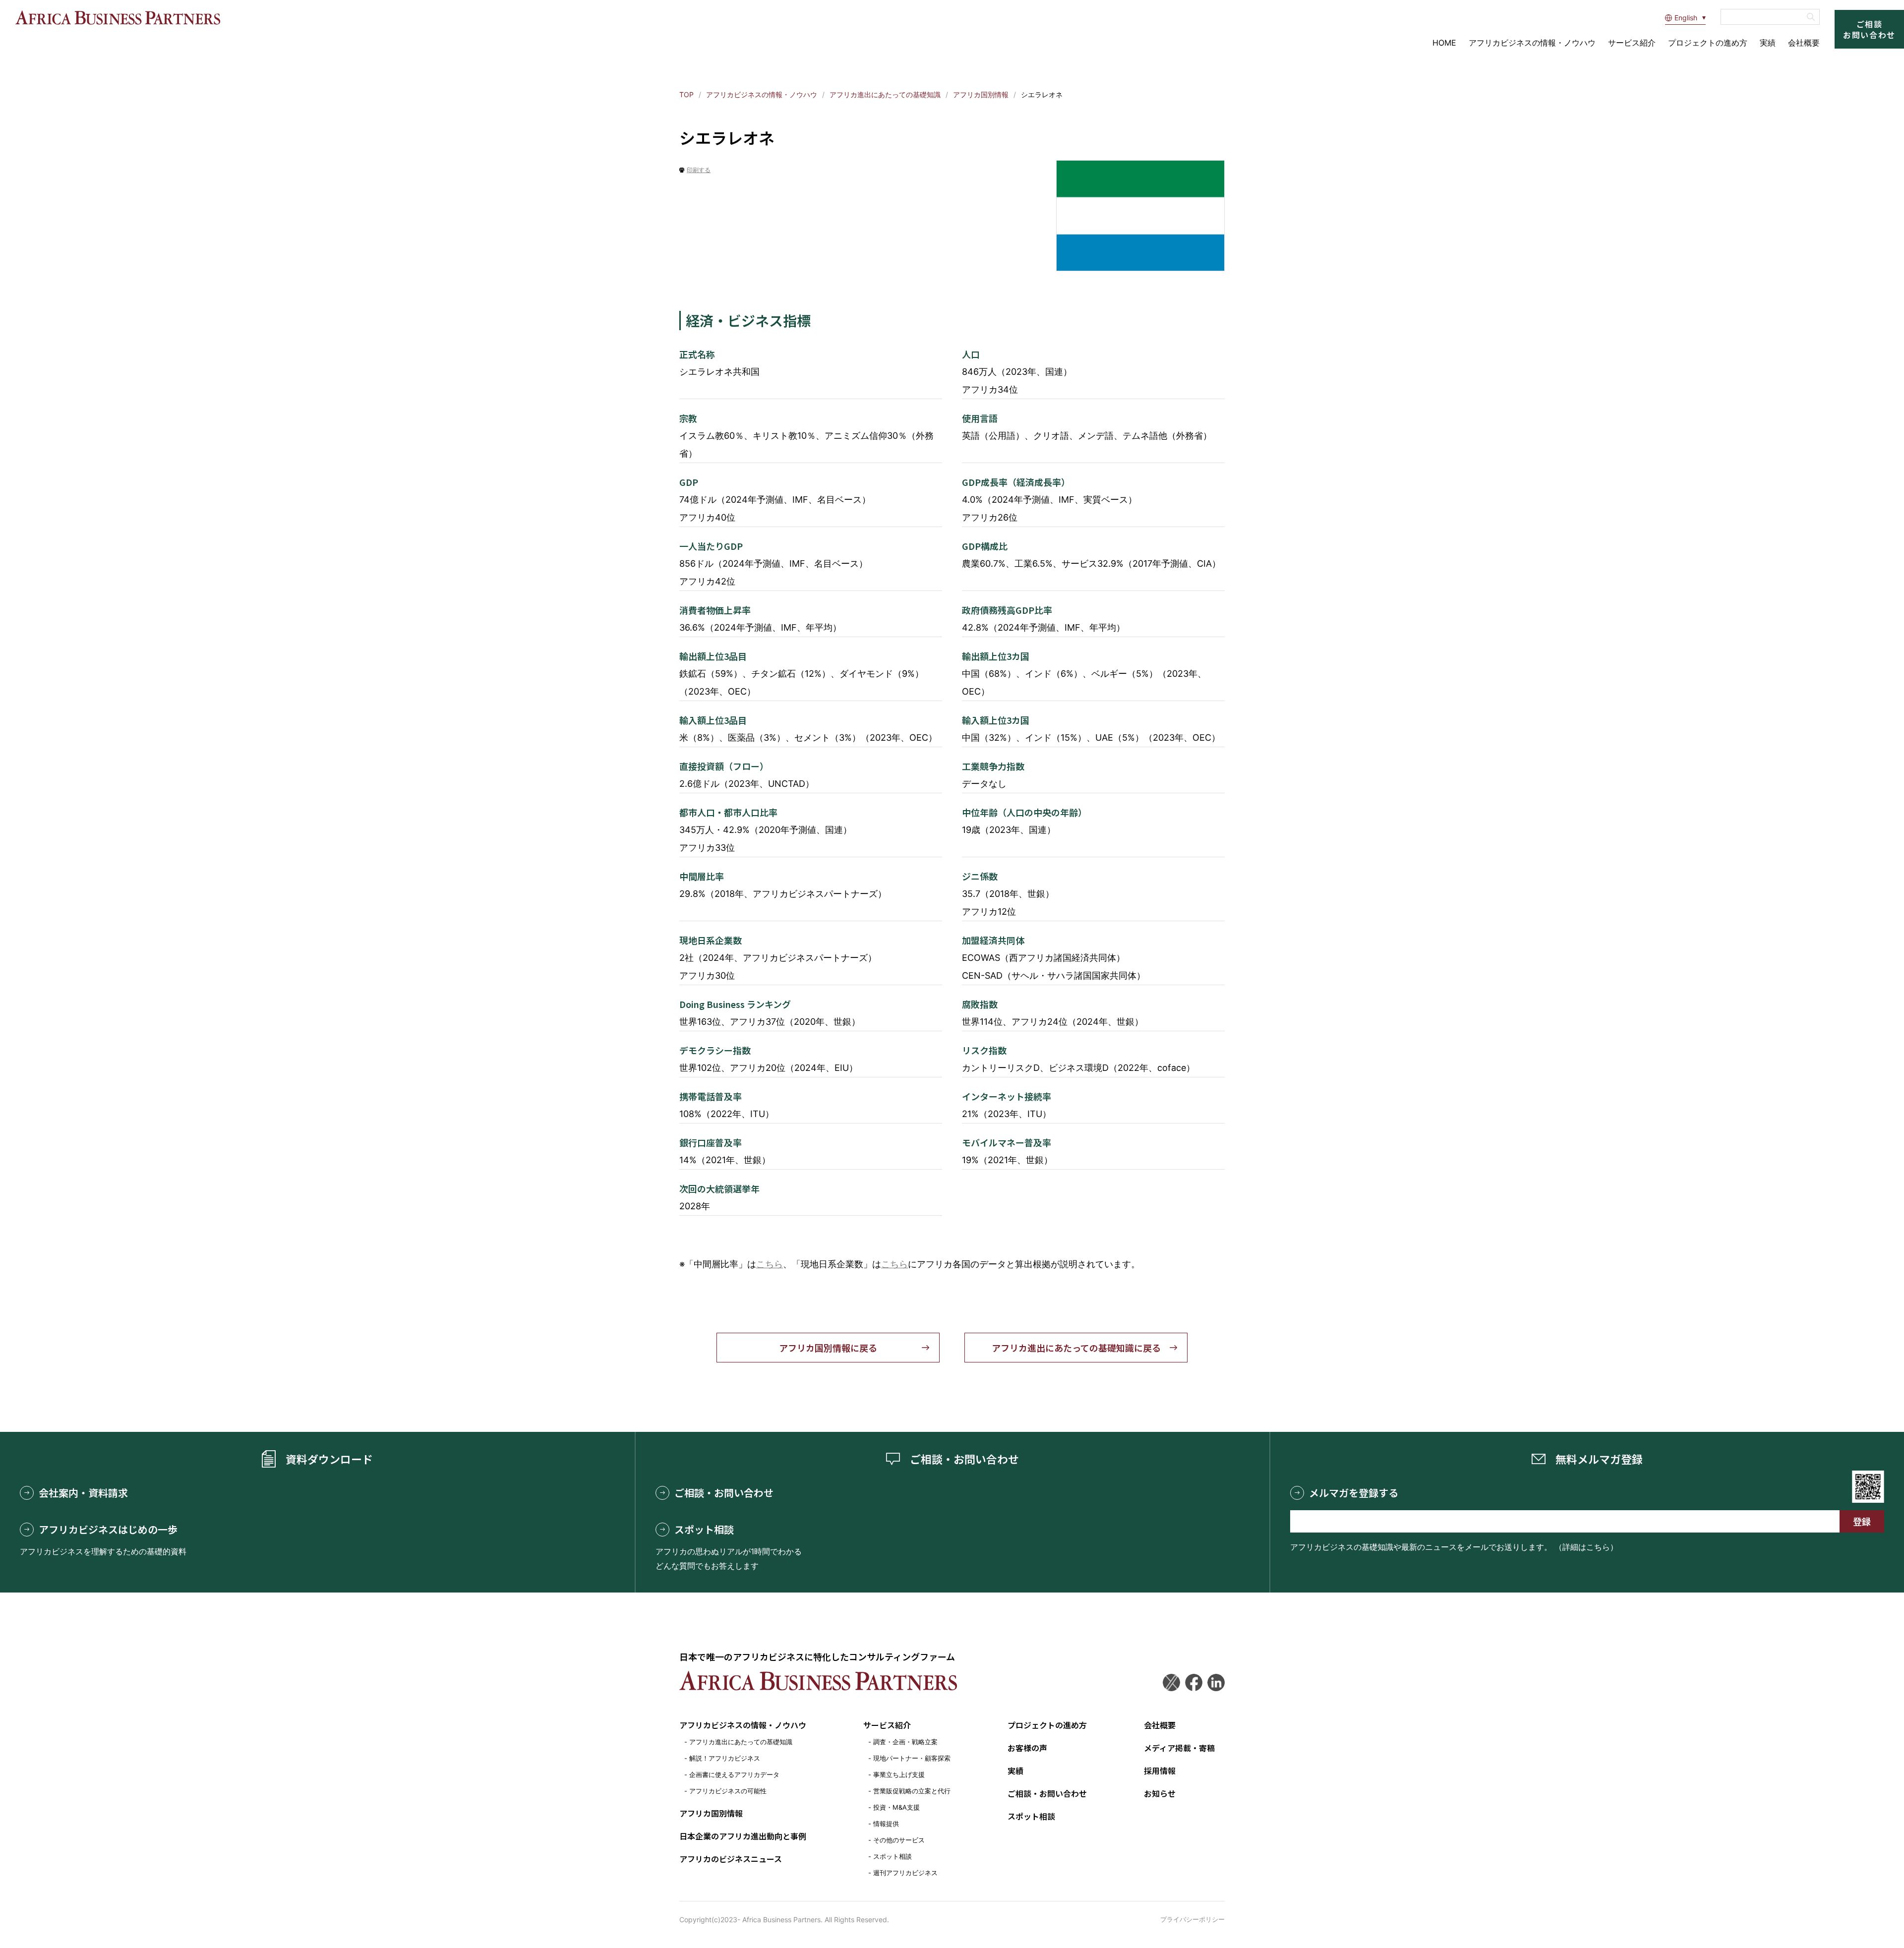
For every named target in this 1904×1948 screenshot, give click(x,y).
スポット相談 (704, 1530)
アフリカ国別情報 (981, 94)
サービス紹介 (1632, 43)
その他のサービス (899, 1840)
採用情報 (1160, 1771)
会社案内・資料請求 (83, 1493)
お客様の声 (1027, 1748)
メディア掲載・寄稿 (1179, 1748)
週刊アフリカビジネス (905, 1873)
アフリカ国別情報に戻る (828, 1348)
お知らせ (1160, 1793)
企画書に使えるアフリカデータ (734, 1774)
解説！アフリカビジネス (725, 1758)
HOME (1444, 43)
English (1686, 18)
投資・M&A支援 (896, 1807)
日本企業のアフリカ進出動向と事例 (743, 1836)
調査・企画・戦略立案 (905, 1742)
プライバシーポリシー (1192, 1919)
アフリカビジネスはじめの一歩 (108, 1530)
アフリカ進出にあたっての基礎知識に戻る (1076, 1348)
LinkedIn (1216, 1682)
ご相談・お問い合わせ (724, 1493)
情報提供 (886, 1824)
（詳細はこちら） (1586, 1547)
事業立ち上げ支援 (899, 1774)
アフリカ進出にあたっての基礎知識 (885, 94)
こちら (770, 1264)
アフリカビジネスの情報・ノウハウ (1532, 43)
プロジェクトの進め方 (1708, 43)
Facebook (1194, 1682)
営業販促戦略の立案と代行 (912, 1791)
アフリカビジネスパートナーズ (118, 18)
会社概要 (1804, 43)
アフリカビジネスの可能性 (728, 1791)
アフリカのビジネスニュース (731, 1859)
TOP (686, 94)
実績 (1768, 43)
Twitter (1171, 1682)
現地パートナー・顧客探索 (912, 1758)
